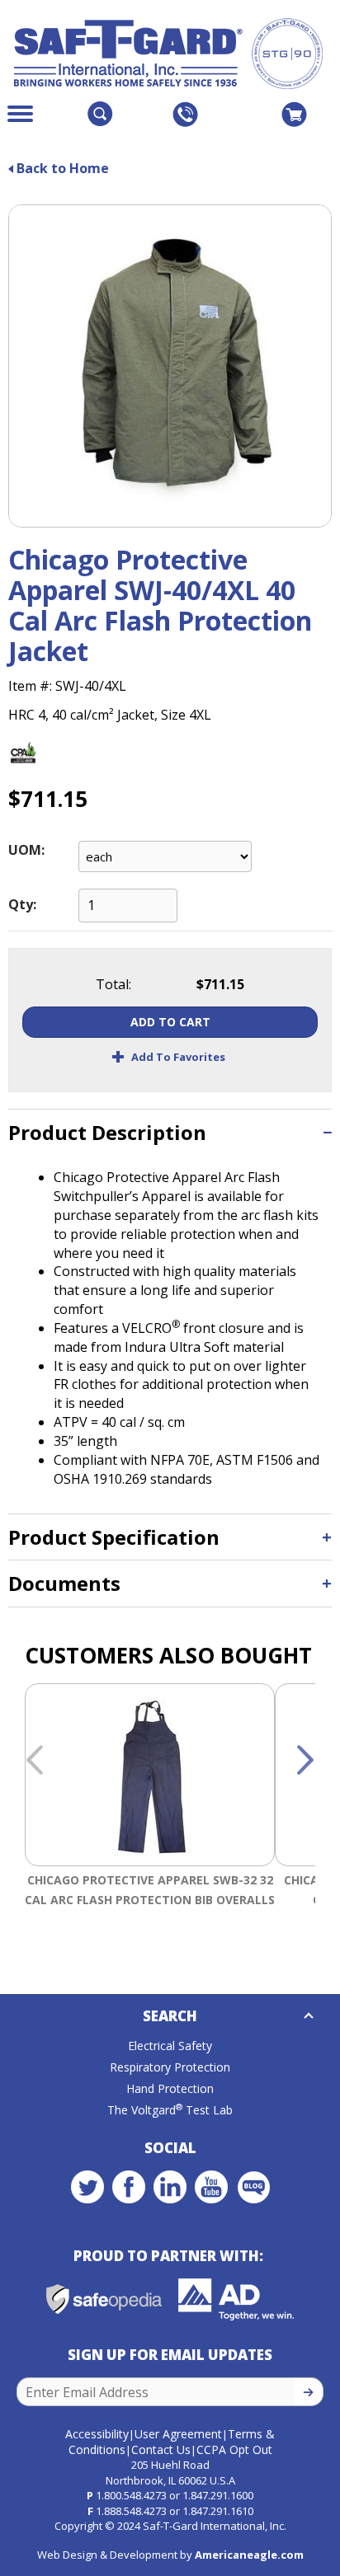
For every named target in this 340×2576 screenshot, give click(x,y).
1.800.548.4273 (131, 2495)
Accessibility (97, 2434)
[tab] (170, 1132)
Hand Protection (170, 2088)
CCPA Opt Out (234, 2449)
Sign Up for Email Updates (170, 2355)
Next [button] (305, 1761)
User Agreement (178, 2434)
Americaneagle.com (249, 2555)
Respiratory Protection (170, 2067)
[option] (150, 1816)
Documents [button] (64, 1583)
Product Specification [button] (114, 1537)
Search (170, 2016)
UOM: (26, 850)
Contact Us (161, 2449)
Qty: (22, 904)
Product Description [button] (107, 1132)
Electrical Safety (170, 2046)
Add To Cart (170, 1022)
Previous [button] (35, 1761)
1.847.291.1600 (218, 2495)
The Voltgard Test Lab (170, 2110)
